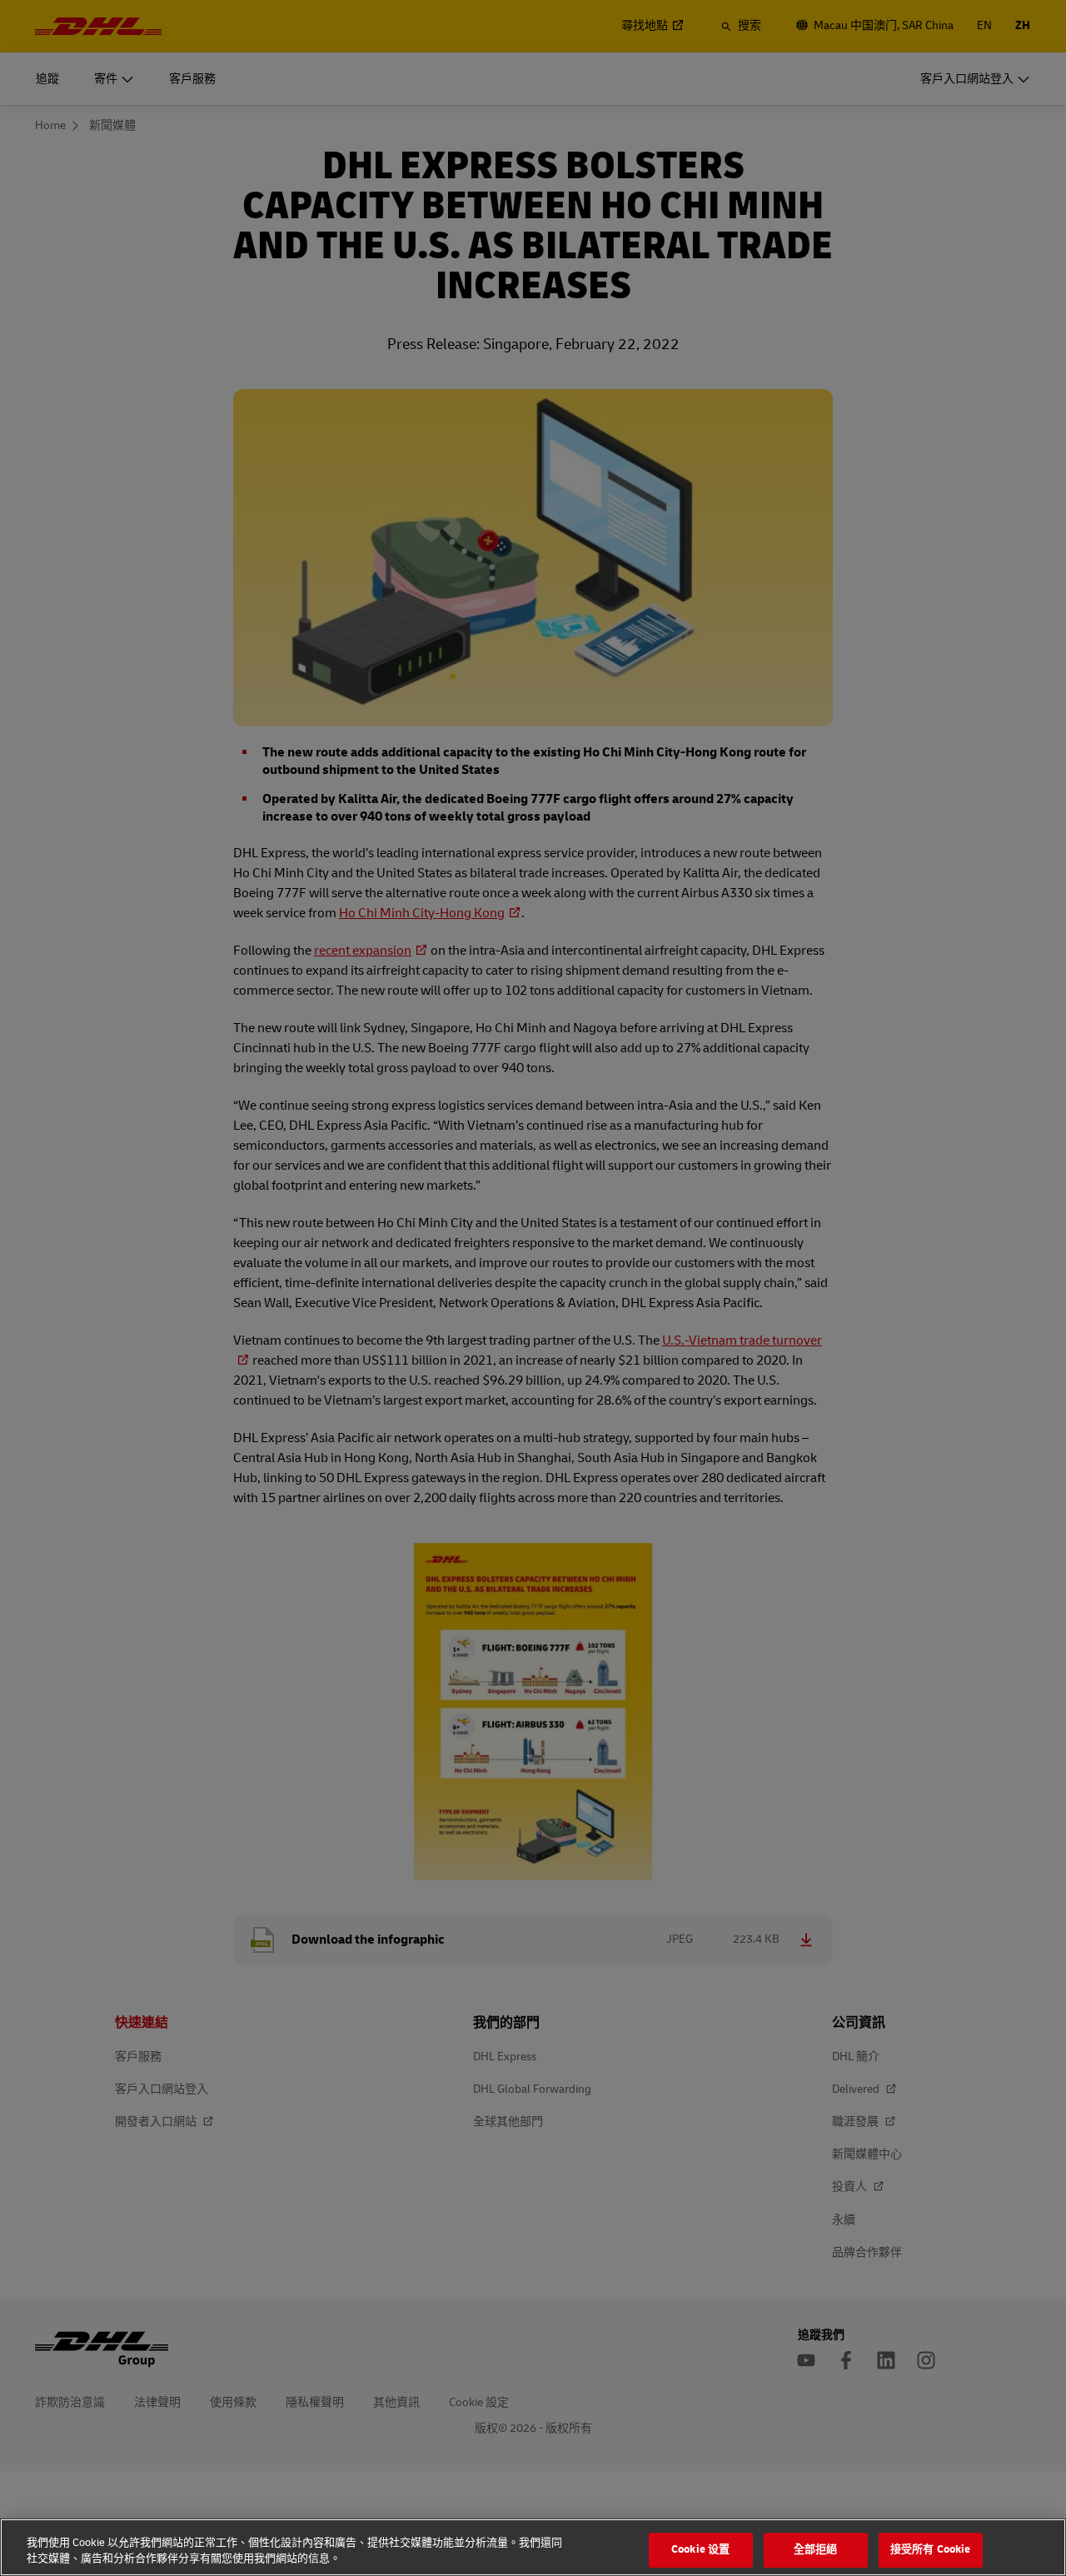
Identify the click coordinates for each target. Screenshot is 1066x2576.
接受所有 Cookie (930, 2550)
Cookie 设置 (700, 2550)
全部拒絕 (816, 2550)
